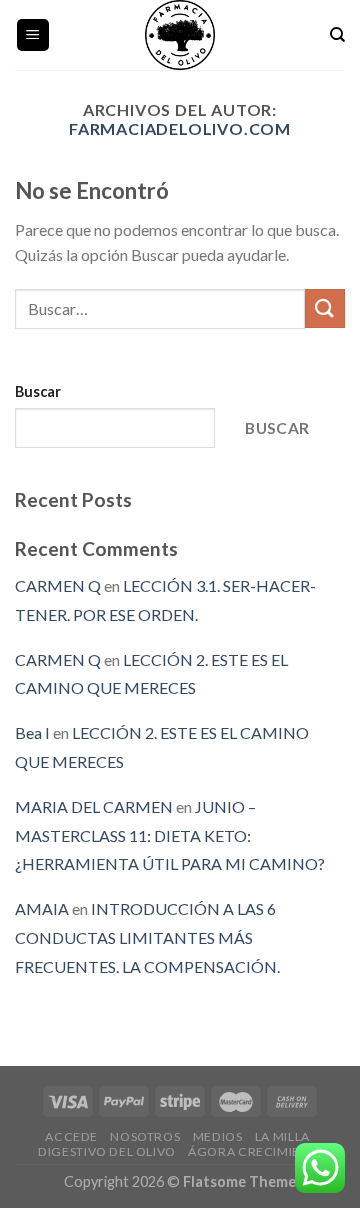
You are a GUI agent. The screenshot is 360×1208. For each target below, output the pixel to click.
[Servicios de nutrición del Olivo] (180, 35)
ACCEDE (71, 1136)
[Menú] (33, 35)
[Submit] (325, 308)
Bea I (32, 732)
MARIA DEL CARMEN (94, 806)
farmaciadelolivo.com (180, 128)
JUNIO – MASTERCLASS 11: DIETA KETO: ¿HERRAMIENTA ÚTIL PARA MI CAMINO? (170, 835)
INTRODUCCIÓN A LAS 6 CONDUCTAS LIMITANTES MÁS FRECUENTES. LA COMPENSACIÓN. (147, 937)
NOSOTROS (145, 1136)
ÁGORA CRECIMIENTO (257, 1151)
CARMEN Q (58, 585)
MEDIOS (218, 1136)
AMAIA (42, 908)
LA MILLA (282, 1136)
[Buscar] (337, 35)
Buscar (38, 391)
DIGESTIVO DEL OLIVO (107, 1151)
